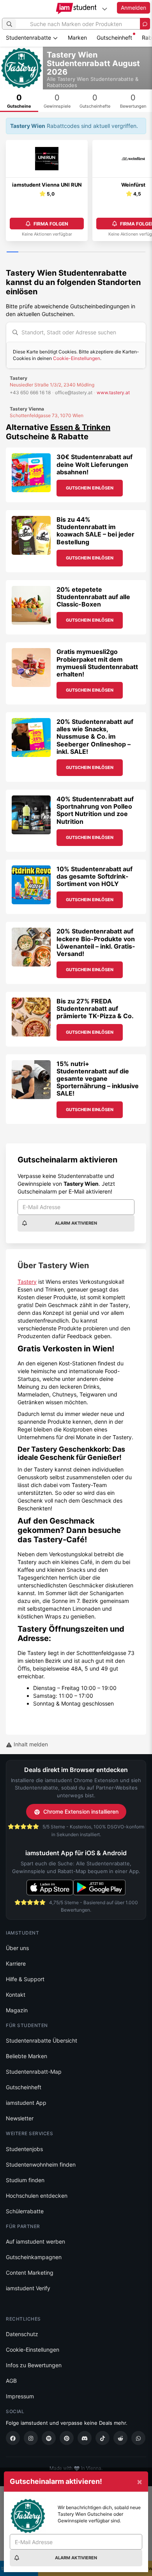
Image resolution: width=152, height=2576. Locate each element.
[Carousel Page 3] (35, 252)
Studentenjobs (24, 2149)
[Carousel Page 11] (128, 252)
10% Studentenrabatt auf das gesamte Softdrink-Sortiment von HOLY (95, 876)
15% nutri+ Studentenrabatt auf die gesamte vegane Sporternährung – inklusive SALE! (98, 1079)
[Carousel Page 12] (140, 252)
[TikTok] (103, 2438)
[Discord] (85, 2438)
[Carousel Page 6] (70, 252)
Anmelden (133, 8)
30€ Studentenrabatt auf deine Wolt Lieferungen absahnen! (95, 464)
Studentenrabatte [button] (29, 38)
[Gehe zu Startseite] (76, 9)
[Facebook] (13, 2438)
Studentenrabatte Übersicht (42, 2040)
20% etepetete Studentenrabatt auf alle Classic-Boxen (93, 597)
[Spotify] (49, 2438)
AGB (11, 2381)
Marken (77, 38)
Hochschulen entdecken (37, 2196)
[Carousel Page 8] (94, 252)
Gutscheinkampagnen (34, 2257)
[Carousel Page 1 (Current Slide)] (12, 252)
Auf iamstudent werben (35, 2241)
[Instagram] (31, 2438)
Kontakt (16, 1995)
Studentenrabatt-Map (34, 2072)
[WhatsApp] (138, 2438)
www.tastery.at (113, 392)
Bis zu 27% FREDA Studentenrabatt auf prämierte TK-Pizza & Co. (95, 1008)
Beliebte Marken (27, 2056)
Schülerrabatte (25, 2211)
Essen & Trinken (80, 427)
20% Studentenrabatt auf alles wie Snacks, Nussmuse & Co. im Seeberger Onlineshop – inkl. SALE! (95, 737)
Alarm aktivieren (76, 1223)
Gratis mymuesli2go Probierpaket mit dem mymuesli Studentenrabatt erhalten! (97, 663)
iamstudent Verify (28, 2288)
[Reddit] (120, 2438)
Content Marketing (30, 2273)
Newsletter (20, 2118)
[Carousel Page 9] (105, 252)
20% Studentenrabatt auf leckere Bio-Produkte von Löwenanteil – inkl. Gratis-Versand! (96, 942)
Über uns (17, 1948)
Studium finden (25, 2180)
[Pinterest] (67, 2438)
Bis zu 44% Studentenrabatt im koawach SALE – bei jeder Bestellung (95, 531)
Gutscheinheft (114, 38)
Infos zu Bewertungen (34, 2365)
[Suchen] (9, 24)
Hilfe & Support (25, 1979)
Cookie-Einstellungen (77, 358)
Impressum (20, 2396)
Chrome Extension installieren (81, 1811)
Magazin (17, 2010)
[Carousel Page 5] (59, 252)
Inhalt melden (30, 1744)
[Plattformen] (104, 9)
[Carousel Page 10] (117, 252)
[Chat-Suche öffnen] (145, 24)
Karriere (16, 1963)
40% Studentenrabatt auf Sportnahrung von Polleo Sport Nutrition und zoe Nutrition (95, 810)
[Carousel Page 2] (24, 252)
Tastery (27, 1282)
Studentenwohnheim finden (41, 2164)
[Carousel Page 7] (82, 252)
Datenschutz (22, 2334)
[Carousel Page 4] (47, 252)
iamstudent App (26, 2103)
